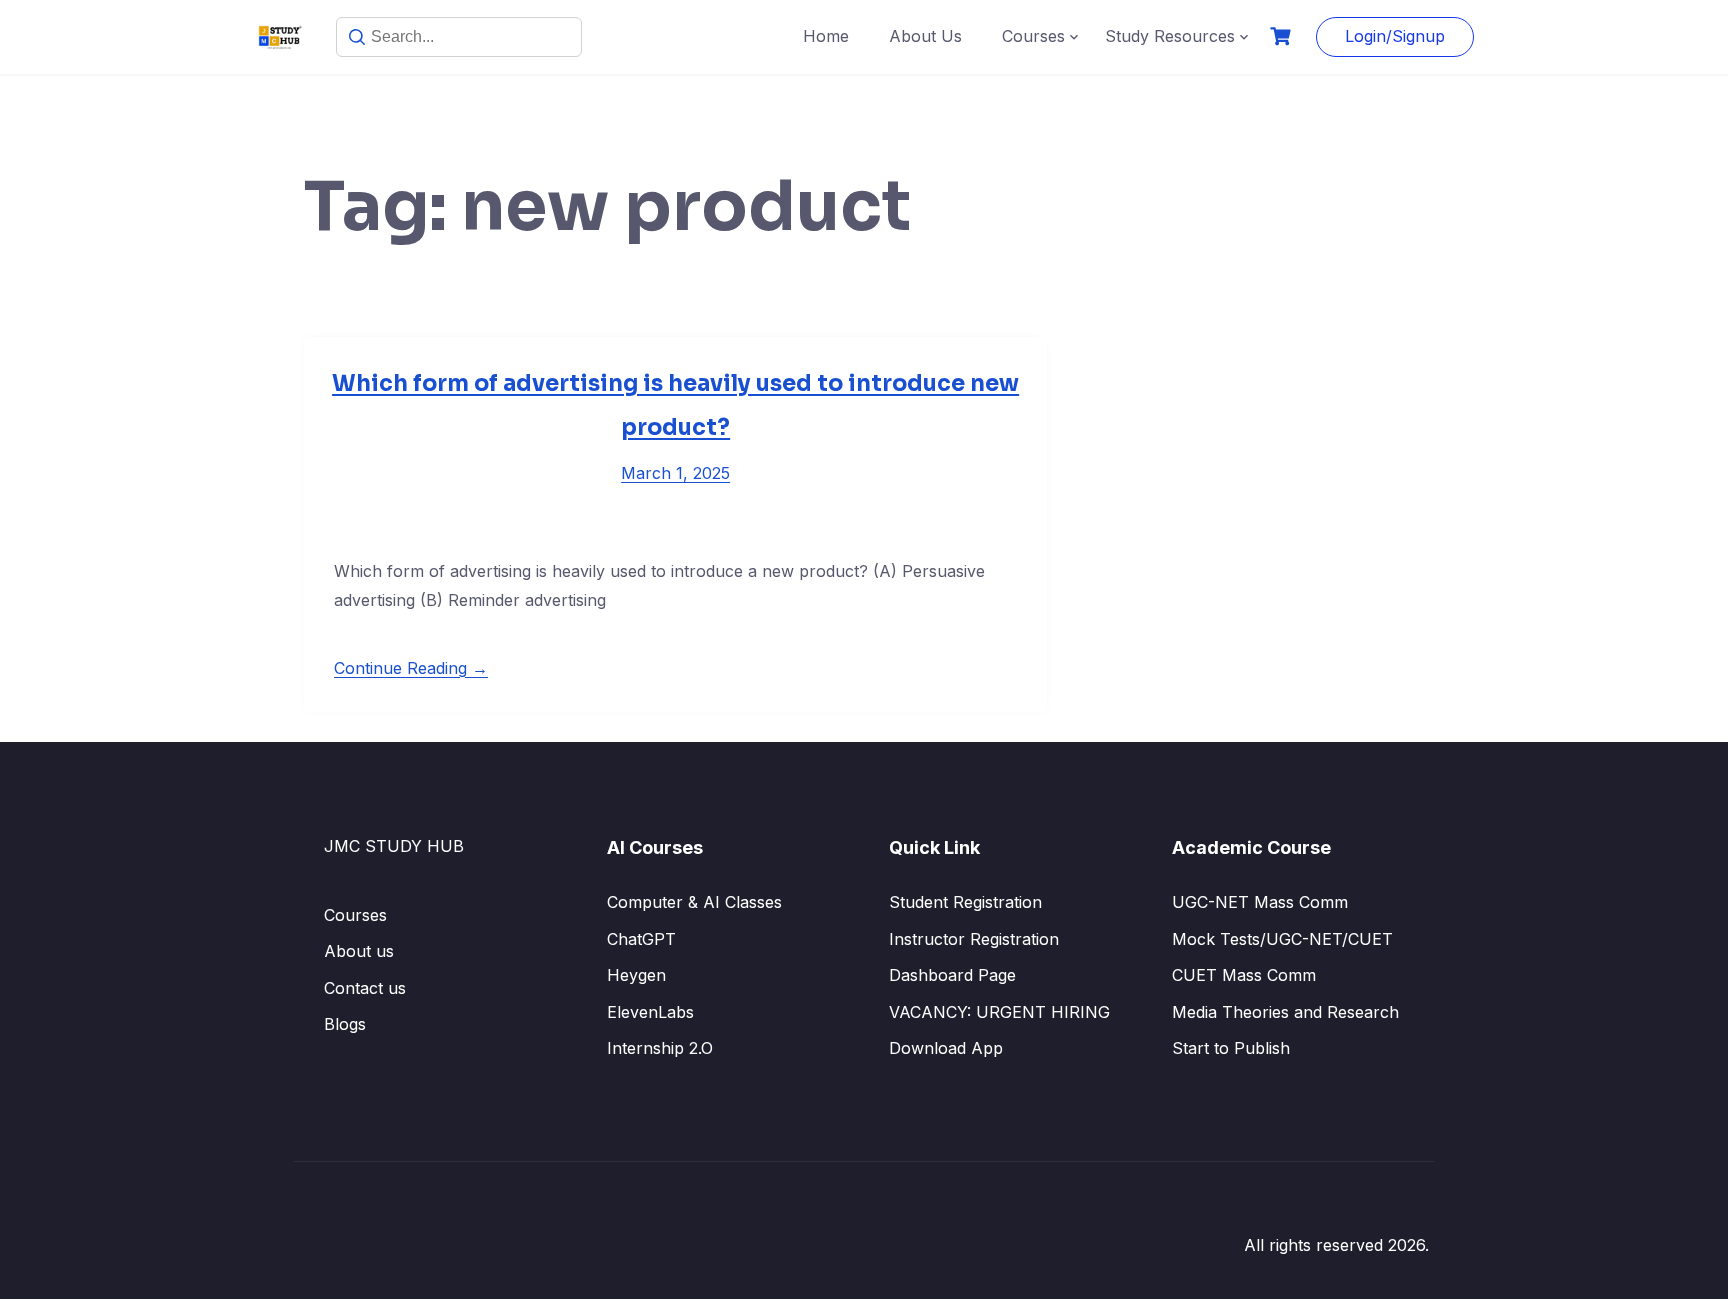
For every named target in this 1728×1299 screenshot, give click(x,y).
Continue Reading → (411, 668)
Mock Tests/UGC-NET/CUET (1282, 939)
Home (826, 36)
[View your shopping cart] (1283, 36)
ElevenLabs (650, 1012)
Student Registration (965, 902)
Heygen (636, 975)
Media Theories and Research (1285, 1012)
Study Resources (1170, 36)
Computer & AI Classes (694, 902)
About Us (925, 36)
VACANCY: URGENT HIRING (999, 1012)
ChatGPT (641, 939)
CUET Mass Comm (1244, 975)
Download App (946, 1048)
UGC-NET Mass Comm (1260, 902)
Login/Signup (1395, 36)
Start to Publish (1231, 1048)
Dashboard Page (952, 975)
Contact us (365, 988)
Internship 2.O (660, 1048)
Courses (1033, 36)
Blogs (345, 1024)
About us (359, 951)
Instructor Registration (974, 939)
